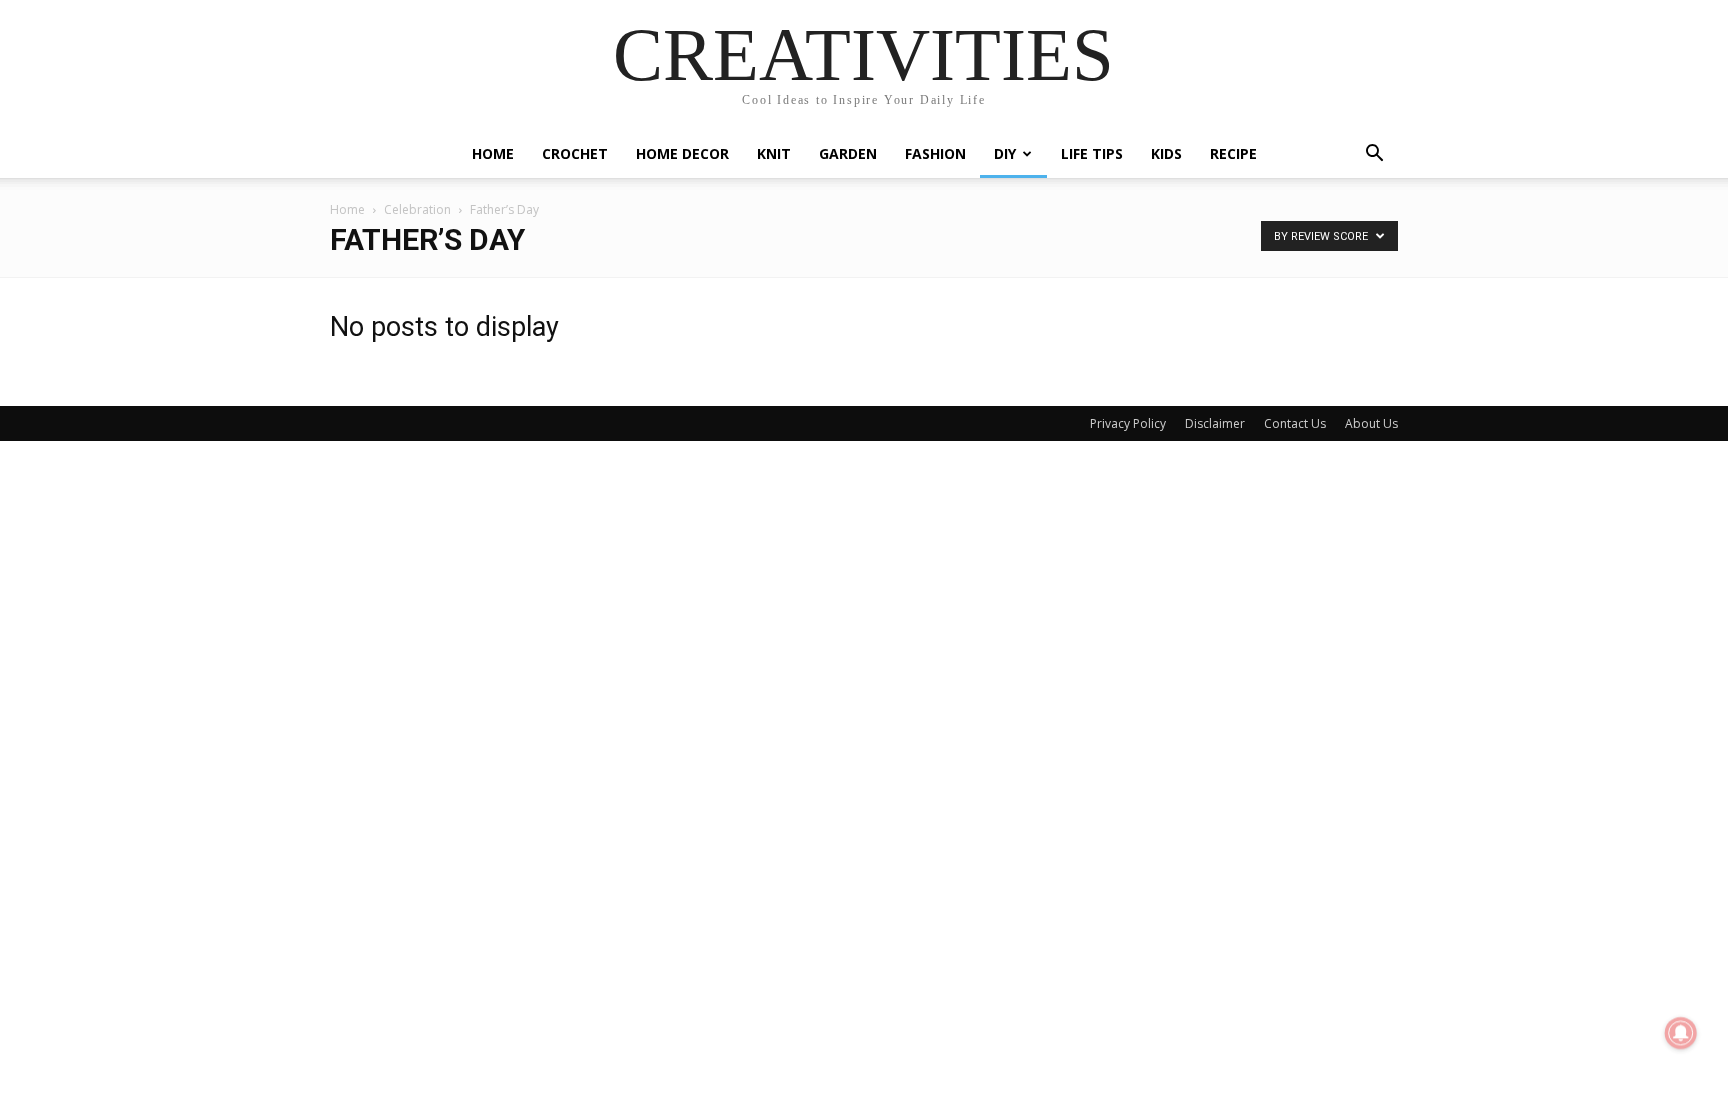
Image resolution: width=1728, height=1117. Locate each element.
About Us (1371, 423)
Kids (1166, 153)
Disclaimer (1215, 423)
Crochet (575, 153)
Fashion (935, 153)
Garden (848, 153)
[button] (1374, 155)
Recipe (1233, 153)
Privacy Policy (1128, 423)
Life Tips (1092, 153)
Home (493, 153)
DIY (1005, 153)
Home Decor (682, 153)
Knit (774, 153)
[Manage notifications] (1681, 1033)
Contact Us (1295, 423)
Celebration (417, 209)
